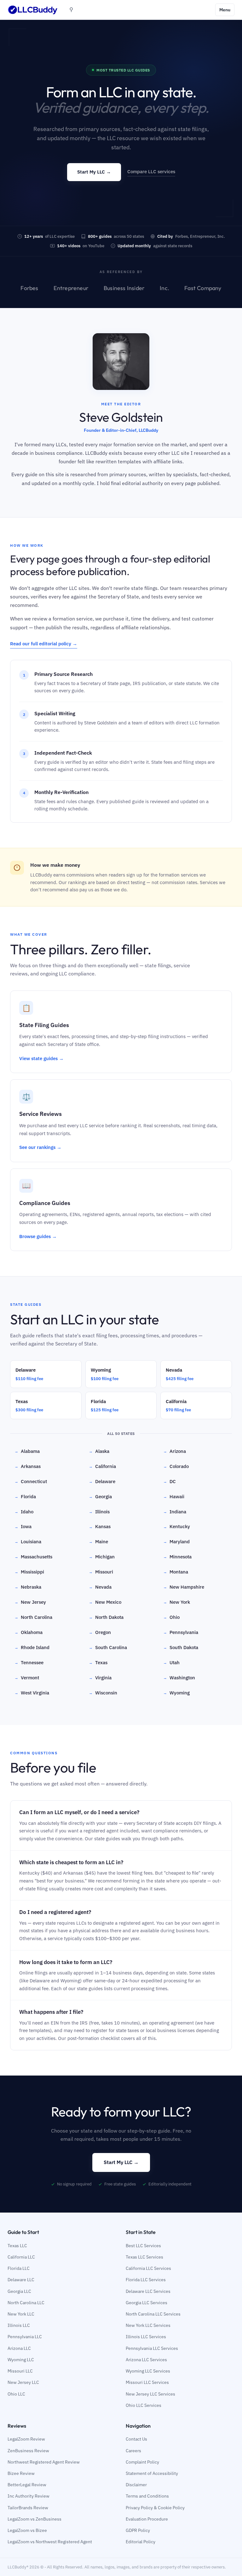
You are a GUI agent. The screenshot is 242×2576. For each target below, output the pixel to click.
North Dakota (106, 1617)
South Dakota (181, 1647)
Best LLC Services (143, 2246)
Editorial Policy (141, 2542)
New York (177, 1602)
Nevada (100, 1587)
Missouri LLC (20, 2371)
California (102, 1466)
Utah (171, 1662)
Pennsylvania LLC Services (152, 2348)
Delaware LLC (21, 2280)
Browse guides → (38, 1236)
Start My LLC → (94, 172)
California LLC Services (148, 2268)
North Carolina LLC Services (153, 2314)
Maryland (176, 1542)
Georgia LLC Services (147, 2303)
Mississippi (29, 1572)
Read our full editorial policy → (44, 644)
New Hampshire (184, 1587)
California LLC (21, 2257)
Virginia (100, 1678)
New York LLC (21, 2314)
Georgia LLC (19, 2291)
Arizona (175, 1451)
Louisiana (28, 1542)
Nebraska (28, 1587)
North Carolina (33, 1617)
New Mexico (105, 1602)
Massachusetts (33, 1557)
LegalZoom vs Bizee (27, 2530)
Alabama (27, 1451)
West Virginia (32, 1693)
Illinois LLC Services (146, 2337)
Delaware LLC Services (148, 2291)
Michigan (102, 1557)
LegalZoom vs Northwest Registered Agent (50, 2542)
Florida (25, 1496)
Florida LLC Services (146, 2280)
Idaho (24, 1512)
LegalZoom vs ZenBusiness (35, 2519)
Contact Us (136, 2439)
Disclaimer (136, 2485)
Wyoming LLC (21, 2360)
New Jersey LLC (23, 2382)
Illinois (99, 1512)
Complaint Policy (142, 2462)
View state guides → (41, 1058)
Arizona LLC (19, 2348)
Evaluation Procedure (147, 2519)
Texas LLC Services (144, 2257)
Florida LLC (19, 2268)
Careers (133, 2451)
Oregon (100, 1632)
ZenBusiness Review (28, 2451)
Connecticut (31, 1481)
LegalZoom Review (26, 2439)
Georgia (100, 1496)
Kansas (100, 1526)
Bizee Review (21, 2473)
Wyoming (176, 1693)
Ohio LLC (16, 2394)
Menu (225, 10)
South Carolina (108, 1647)
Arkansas (28, 1466)
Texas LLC (17, 2246)
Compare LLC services (151, 171)
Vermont (27, 1678)
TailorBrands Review (28, 2508)
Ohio (171, 1617)
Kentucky (177, 1526)
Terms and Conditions (147, 2496)
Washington (179, 1678)
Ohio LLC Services (144, 2405)
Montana (176, 1572)
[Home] (33, 10)
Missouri (101, 1572)
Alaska (99, 1451)
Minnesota (177, 1557)
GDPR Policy (138, 2530)
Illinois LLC (19, 2325)
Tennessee (29, 1662)
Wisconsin (103, 1693)
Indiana (175, 1512)
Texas (98, 1662)
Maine (98, 1542)
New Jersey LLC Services (150, 2394)
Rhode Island (32, 1647)
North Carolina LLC (26, 2303)
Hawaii (174, 1496)
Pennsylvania (181, 1632)
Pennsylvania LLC (25, 2337)
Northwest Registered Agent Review (44, 2462)
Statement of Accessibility (152, 2473)
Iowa (23, 1526)
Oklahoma (29, 1632)
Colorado (176, 1466)
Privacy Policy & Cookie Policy (155, 2508)
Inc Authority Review (29, 2496)
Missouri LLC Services (147, 2382)
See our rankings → (40, 1147)
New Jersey (30, 1602)
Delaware (102, 1481)
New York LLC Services (148, 2325)
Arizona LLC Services (146, 2360)
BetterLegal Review (27, 2485)
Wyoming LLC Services (148, 2371)
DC (170, 1481)
